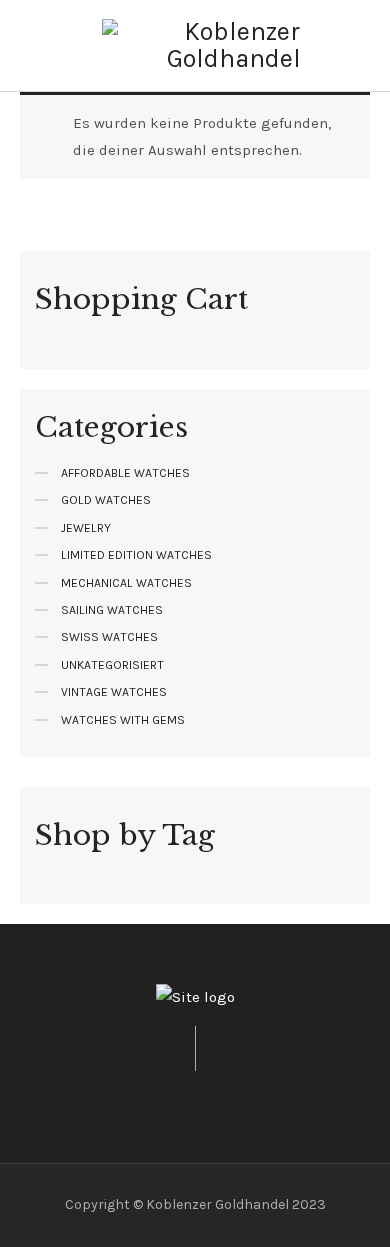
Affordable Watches (125, 473)
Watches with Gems (123, 720)
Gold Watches (106, 500)
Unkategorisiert (112, 665)
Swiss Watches (109, 637)
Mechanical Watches (126, 583)
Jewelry (86, 528)
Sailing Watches (112, 610)
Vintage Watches (114, 692)
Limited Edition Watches (136, 555)
